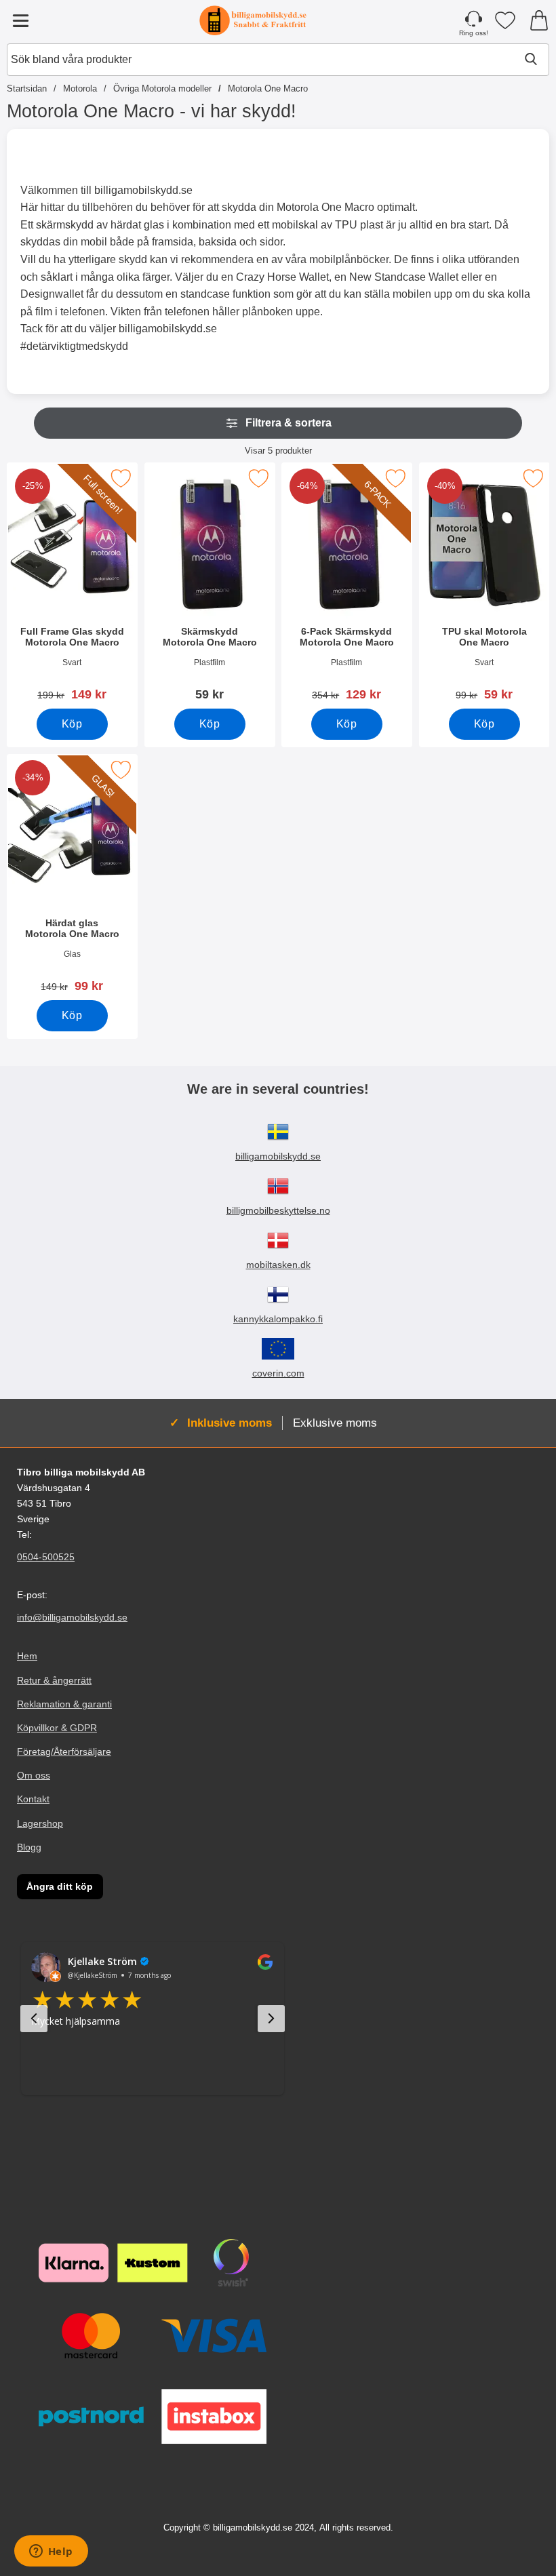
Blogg (29, 1847)
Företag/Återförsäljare (64, 1751)
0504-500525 (46, 1557)
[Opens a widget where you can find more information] (51, 2552)
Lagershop (40, 1823)
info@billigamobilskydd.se (72, 1618)
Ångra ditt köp (60, 1886)
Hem (27, 1657)
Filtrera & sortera (289, 423)
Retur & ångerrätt (54, 1680)
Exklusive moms (335, 1423)
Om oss (34, 1775)
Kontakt (33, 1799)
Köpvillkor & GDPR (57, 1728)
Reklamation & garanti (64, 1704)
